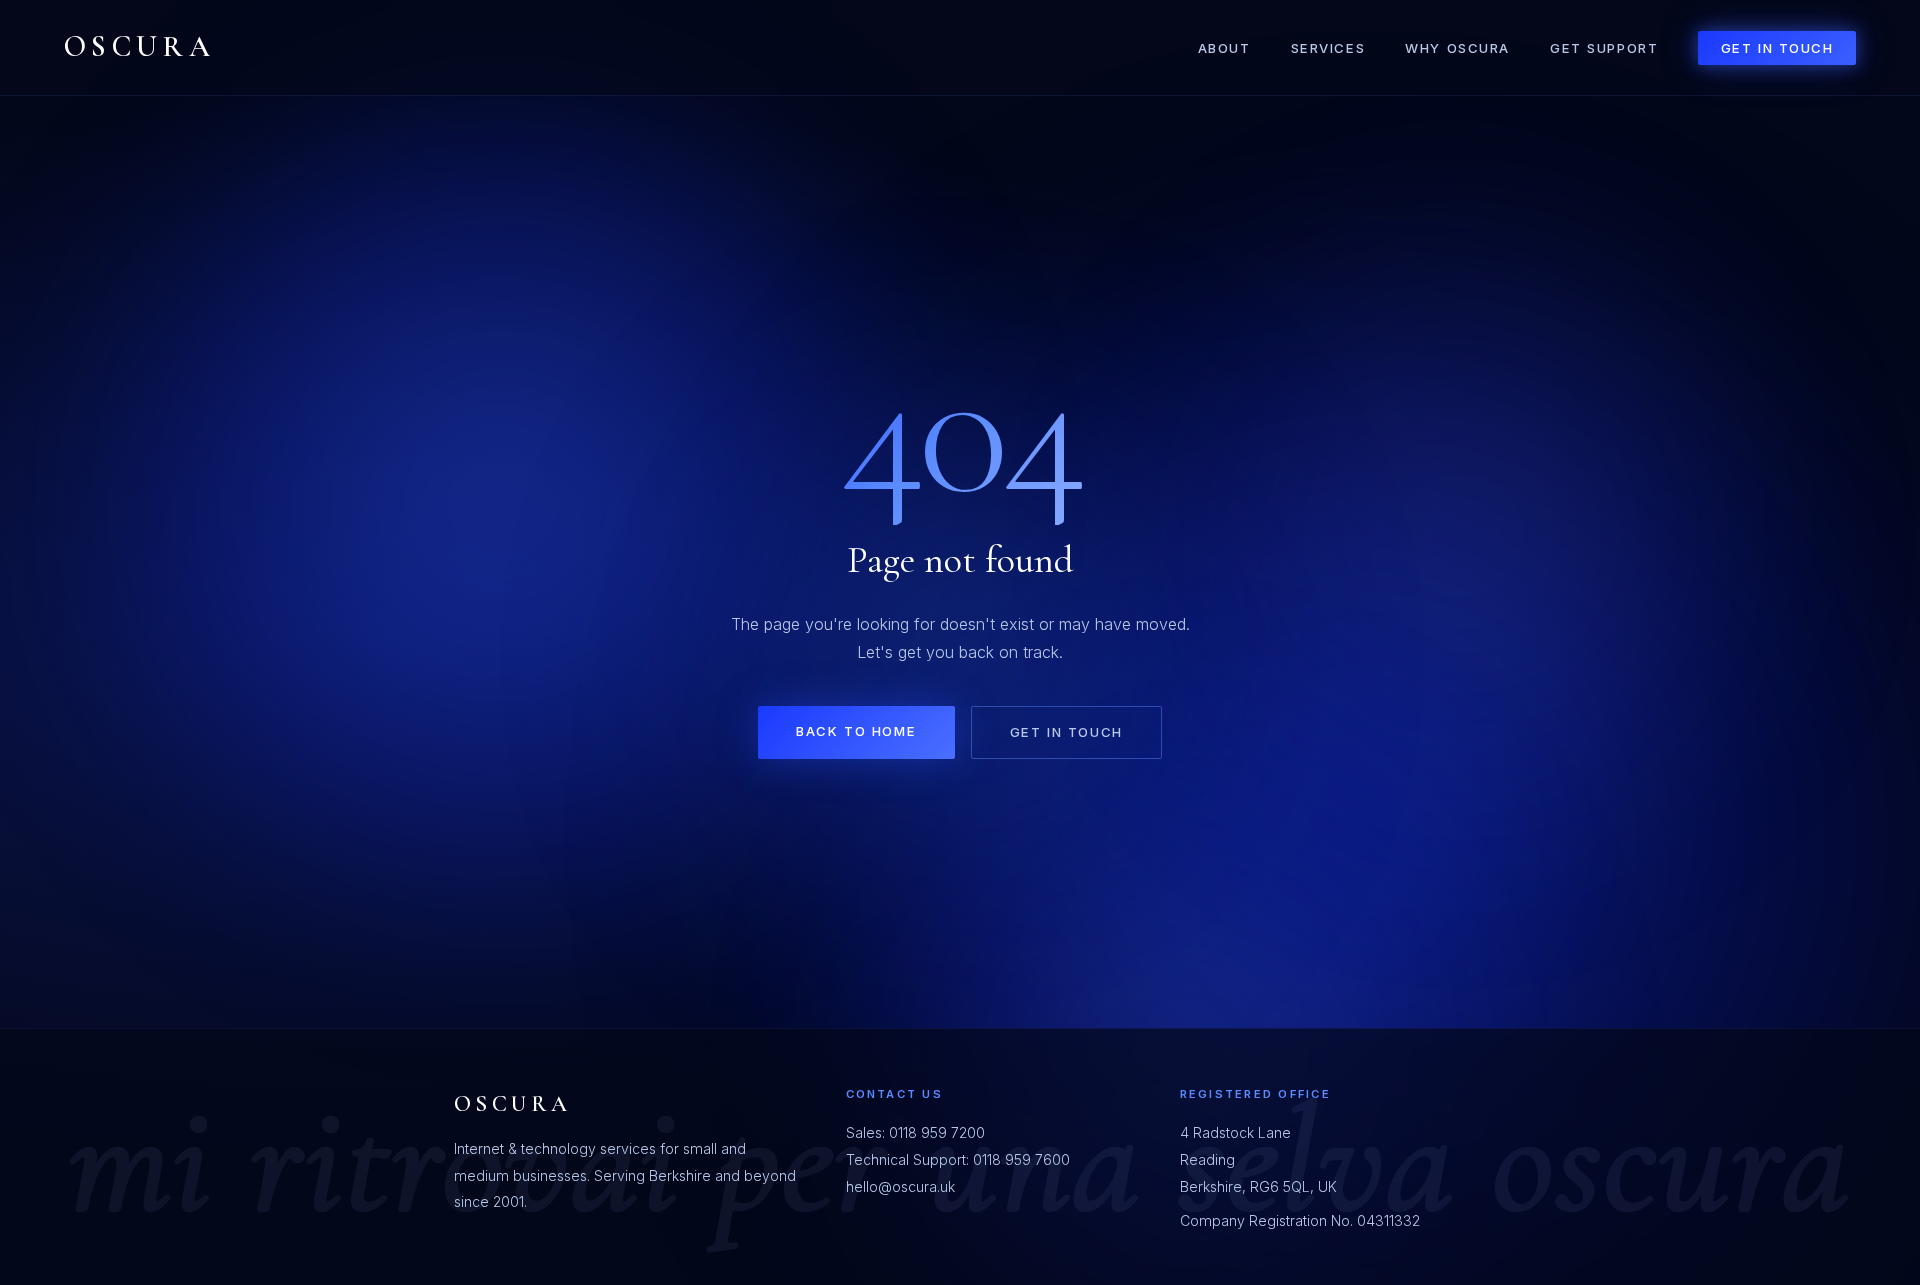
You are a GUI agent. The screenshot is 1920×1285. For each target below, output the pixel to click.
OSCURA (139, 46)
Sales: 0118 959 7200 (915, 1132)
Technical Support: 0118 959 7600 (958, 1159)
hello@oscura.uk (900, 1186)
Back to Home (856, 731)
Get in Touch (1777, 48)
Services (1328, 48)
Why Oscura (1457, 48)
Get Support (1604, 48)
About (1224, 48)
